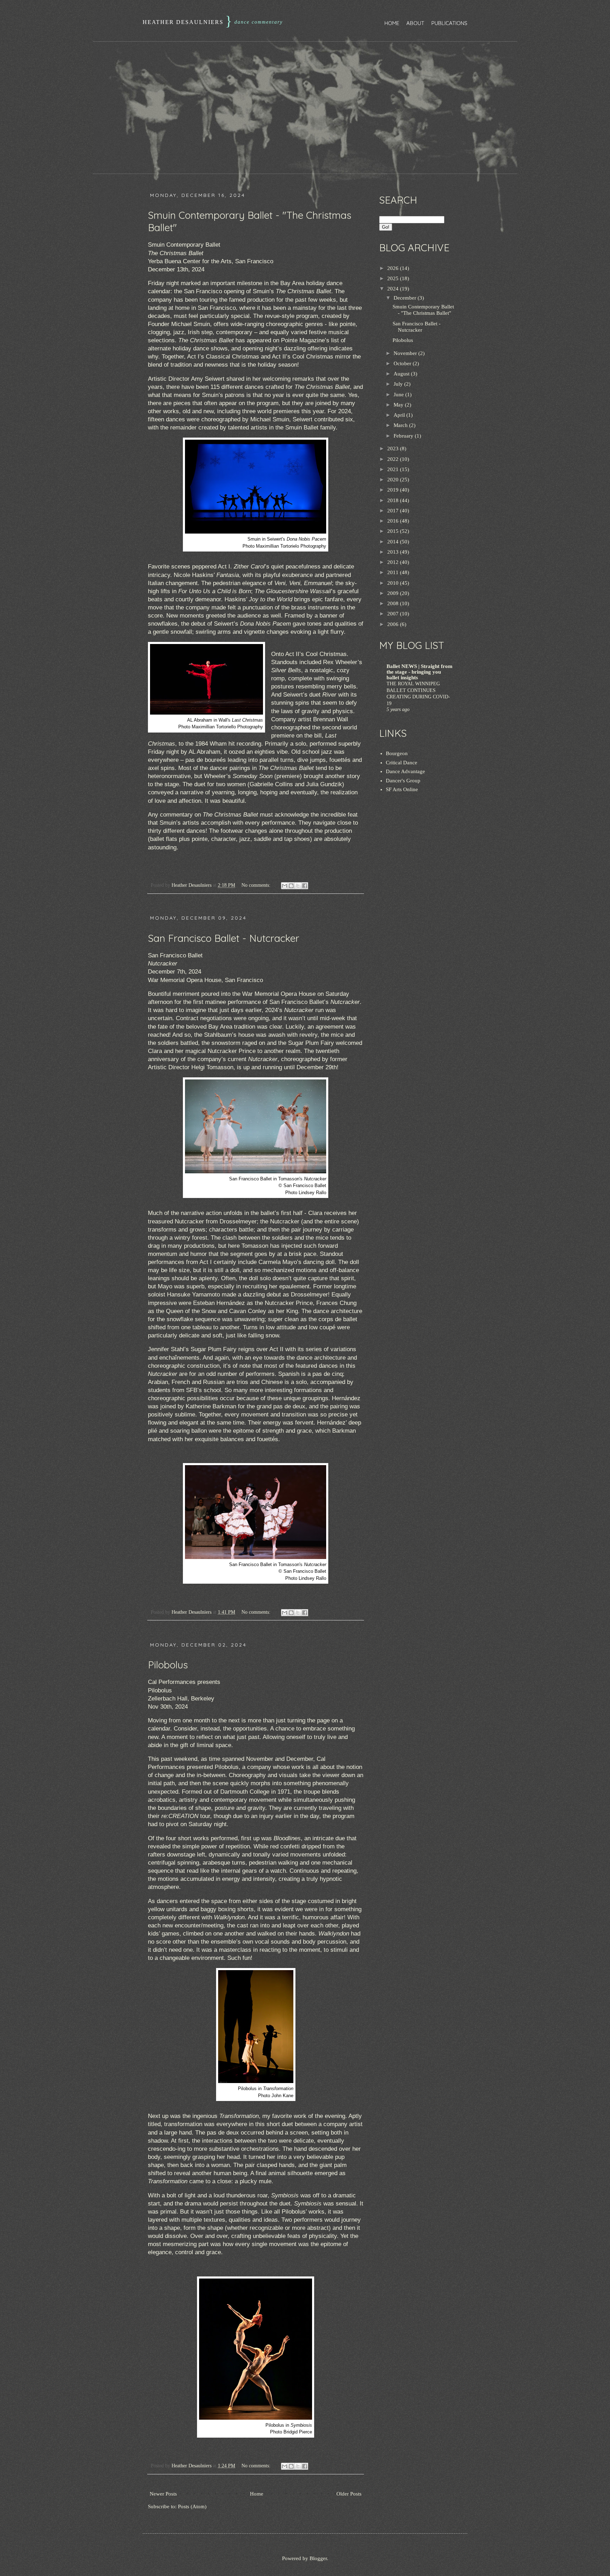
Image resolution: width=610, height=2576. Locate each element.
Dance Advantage (405, 771)
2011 (394, 572)
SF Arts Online (402, 789)
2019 (394, 490)
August (402, 374)
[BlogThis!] (291, 886)
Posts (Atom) (192, 2506)
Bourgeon (397, 753)
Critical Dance (402, 763)
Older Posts (349, 2494)
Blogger (318, 2558)
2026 (394, 268)
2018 (394, 500)
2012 (394, 562)
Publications (449, 23)
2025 (394, 278)
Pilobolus (168, 1665)
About (415, 23)
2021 (394, 469)
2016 (394, 521)
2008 (394, 603)
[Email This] (285, 886)
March (401, 425)
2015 (394, 531)
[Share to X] (298, 886)
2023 (394, 449)
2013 (394, 552)
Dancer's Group (403, 781)
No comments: (257, 885)
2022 (394, 459)
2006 (394, 624)
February (404, 436)
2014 (394, 542)
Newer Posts (163, 2494)
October (403, 363)
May (399, 405)
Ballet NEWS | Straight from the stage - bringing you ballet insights (420, 672)
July (399, 384)
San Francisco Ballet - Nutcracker (224, 938)
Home (392, 23)
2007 (394, 614)
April (400, 415)
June (399, 395)
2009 (394, 593)
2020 (394, 480)
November (406, 353)
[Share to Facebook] (305, 886)
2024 (394, 289)
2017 (394, 511)
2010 (394, 583)
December (406, 298)
